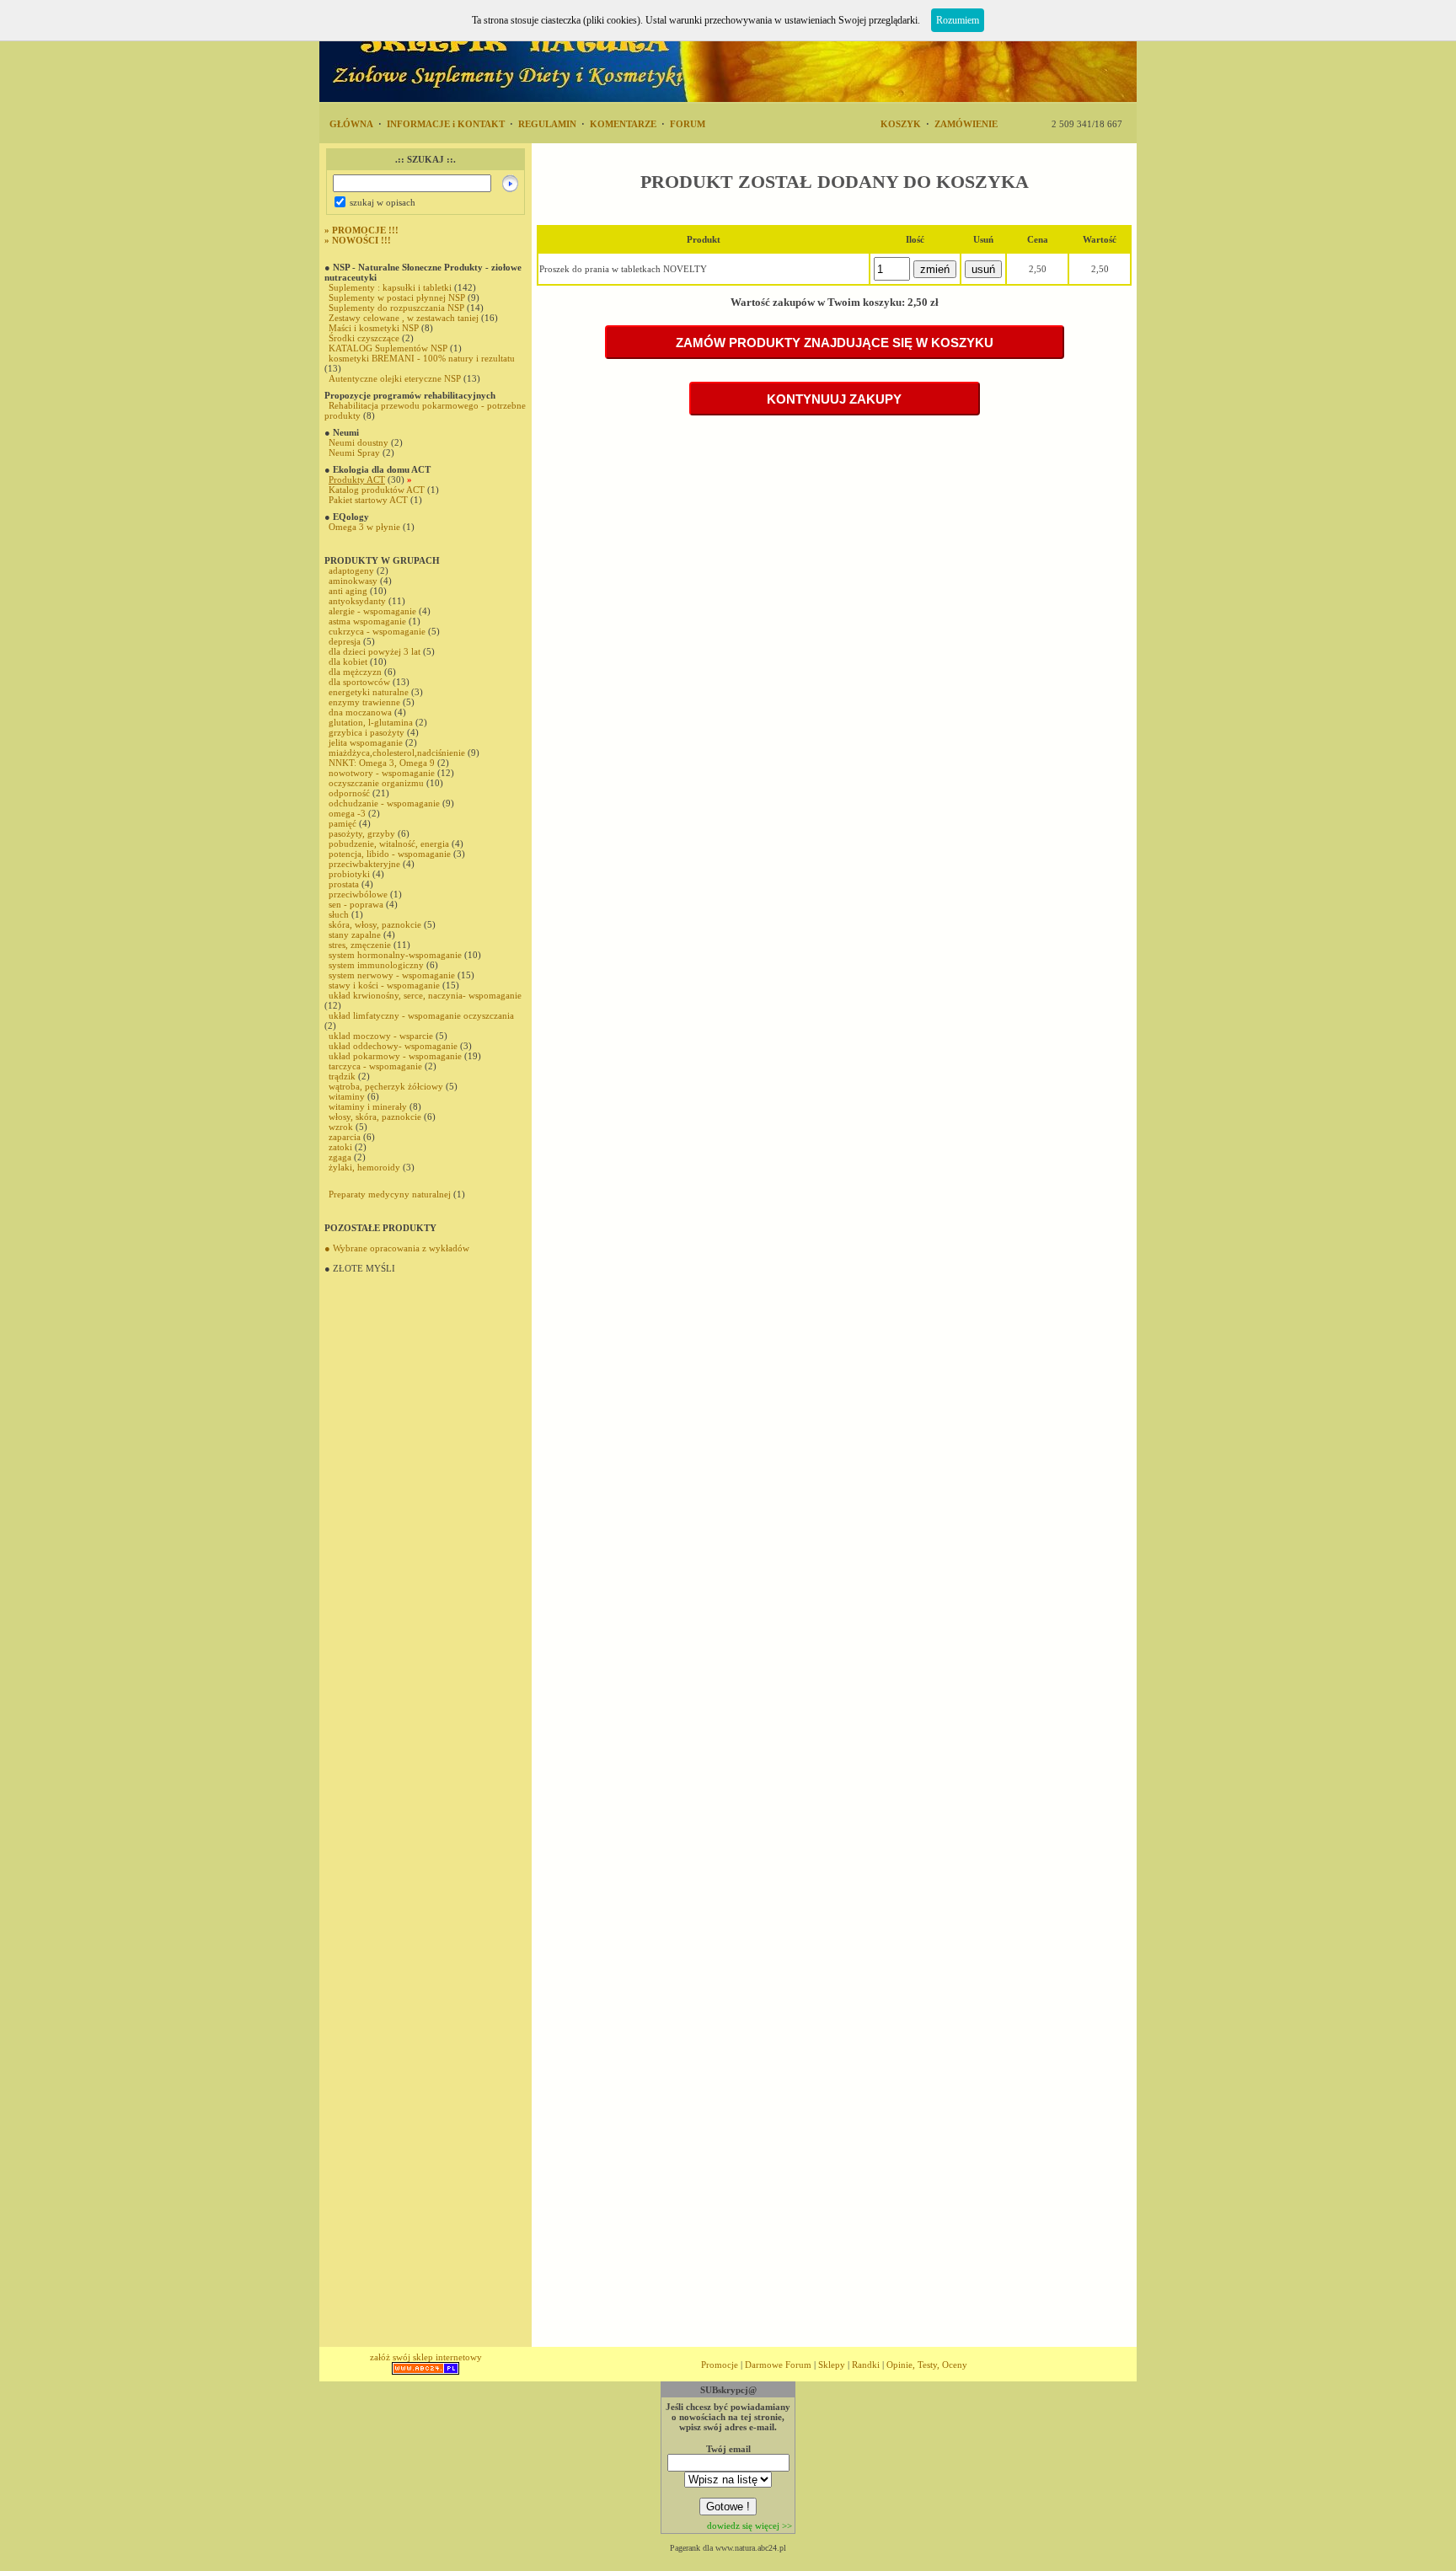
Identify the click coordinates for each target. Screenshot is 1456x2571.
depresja (345, 641)
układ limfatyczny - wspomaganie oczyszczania (421, 1015)
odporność (349, 793)
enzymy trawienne (364, 702)
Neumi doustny (359, 442)
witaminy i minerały (368, 1106)
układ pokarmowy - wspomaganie (395, 1056)
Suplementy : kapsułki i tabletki (390, 287)
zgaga (340, 1157)
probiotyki (349, 874)
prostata (344, 884)
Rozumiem (958, 20)
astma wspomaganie (367, 621)
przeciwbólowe (359, 894)
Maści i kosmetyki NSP (374, 328)
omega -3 (347, 813)
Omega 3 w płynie (364, 527)
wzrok (341, 1127)
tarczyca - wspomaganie (375, 1066)
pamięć (343, 823)
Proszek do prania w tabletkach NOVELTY (623, 269)
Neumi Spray (354, 453)
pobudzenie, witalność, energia (389, 844)
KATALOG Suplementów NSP (388, 348)
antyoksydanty (357, 601)
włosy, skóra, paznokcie (375, 1117)
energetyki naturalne (369, 692)
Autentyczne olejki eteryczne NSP (395, 378)
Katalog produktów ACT (377, 490)
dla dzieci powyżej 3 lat (375, 651)
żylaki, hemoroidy (364, 1167)
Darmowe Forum (778, 2365)
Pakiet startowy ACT (368, 500)
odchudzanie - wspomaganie (384, 803)
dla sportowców (359, 682)
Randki (866, 2365)
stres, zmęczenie (360, 945)
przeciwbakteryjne (364, 864)
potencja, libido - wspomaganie (390, 854)
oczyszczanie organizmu (376, 783)
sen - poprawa (356, 904)
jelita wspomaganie (366, 742)
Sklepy (832, 2365)
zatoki (340, 1147)
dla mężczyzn (355, 672)
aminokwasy (353, 581)
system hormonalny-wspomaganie (395, 955)
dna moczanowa (360, 712)
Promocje (720, 2365)
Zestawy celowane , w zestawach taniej (404, 318)
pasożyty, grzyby (362, 833)
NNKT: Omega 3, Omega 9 (382, 763)
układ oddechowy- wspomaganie (393, 1046)
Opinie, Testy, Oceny (927, 2365)
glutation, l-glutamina (371, 722)
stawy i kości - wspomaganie (384, 985)
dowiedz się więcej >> (749, 2525)
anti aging (348, 591)
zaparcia (345, 1137)
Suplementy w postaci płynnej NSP (397, 297)
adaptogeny (351, 570)
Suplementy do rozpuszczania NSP (398, 308)
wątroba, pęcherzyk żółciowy (386, 1086)
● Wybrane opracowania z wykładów (397, 1248)
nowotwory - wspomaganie (382, 773)
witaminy (347, 1096)
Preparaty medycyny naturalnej (390, 1194)
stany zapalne (355, 935)
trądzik (342, 1076)
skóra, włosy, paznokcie (375, 924)
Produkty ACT (357, 479)
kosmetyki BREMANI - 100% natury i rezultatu (422, 358)
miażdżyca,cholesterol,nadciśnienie (397, 753)
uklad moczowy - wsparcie (381, 1036)
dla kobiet (348, 661)
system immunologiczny (376, 965)
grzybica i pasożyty (367, 732)
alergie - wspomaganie (372, 611)
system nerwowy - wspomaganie (392, 975)
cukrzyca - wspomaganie (377, 631)
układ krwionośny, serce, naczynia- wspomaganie (425, 995)
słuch (339, 914)
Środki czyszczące (364, 338)
